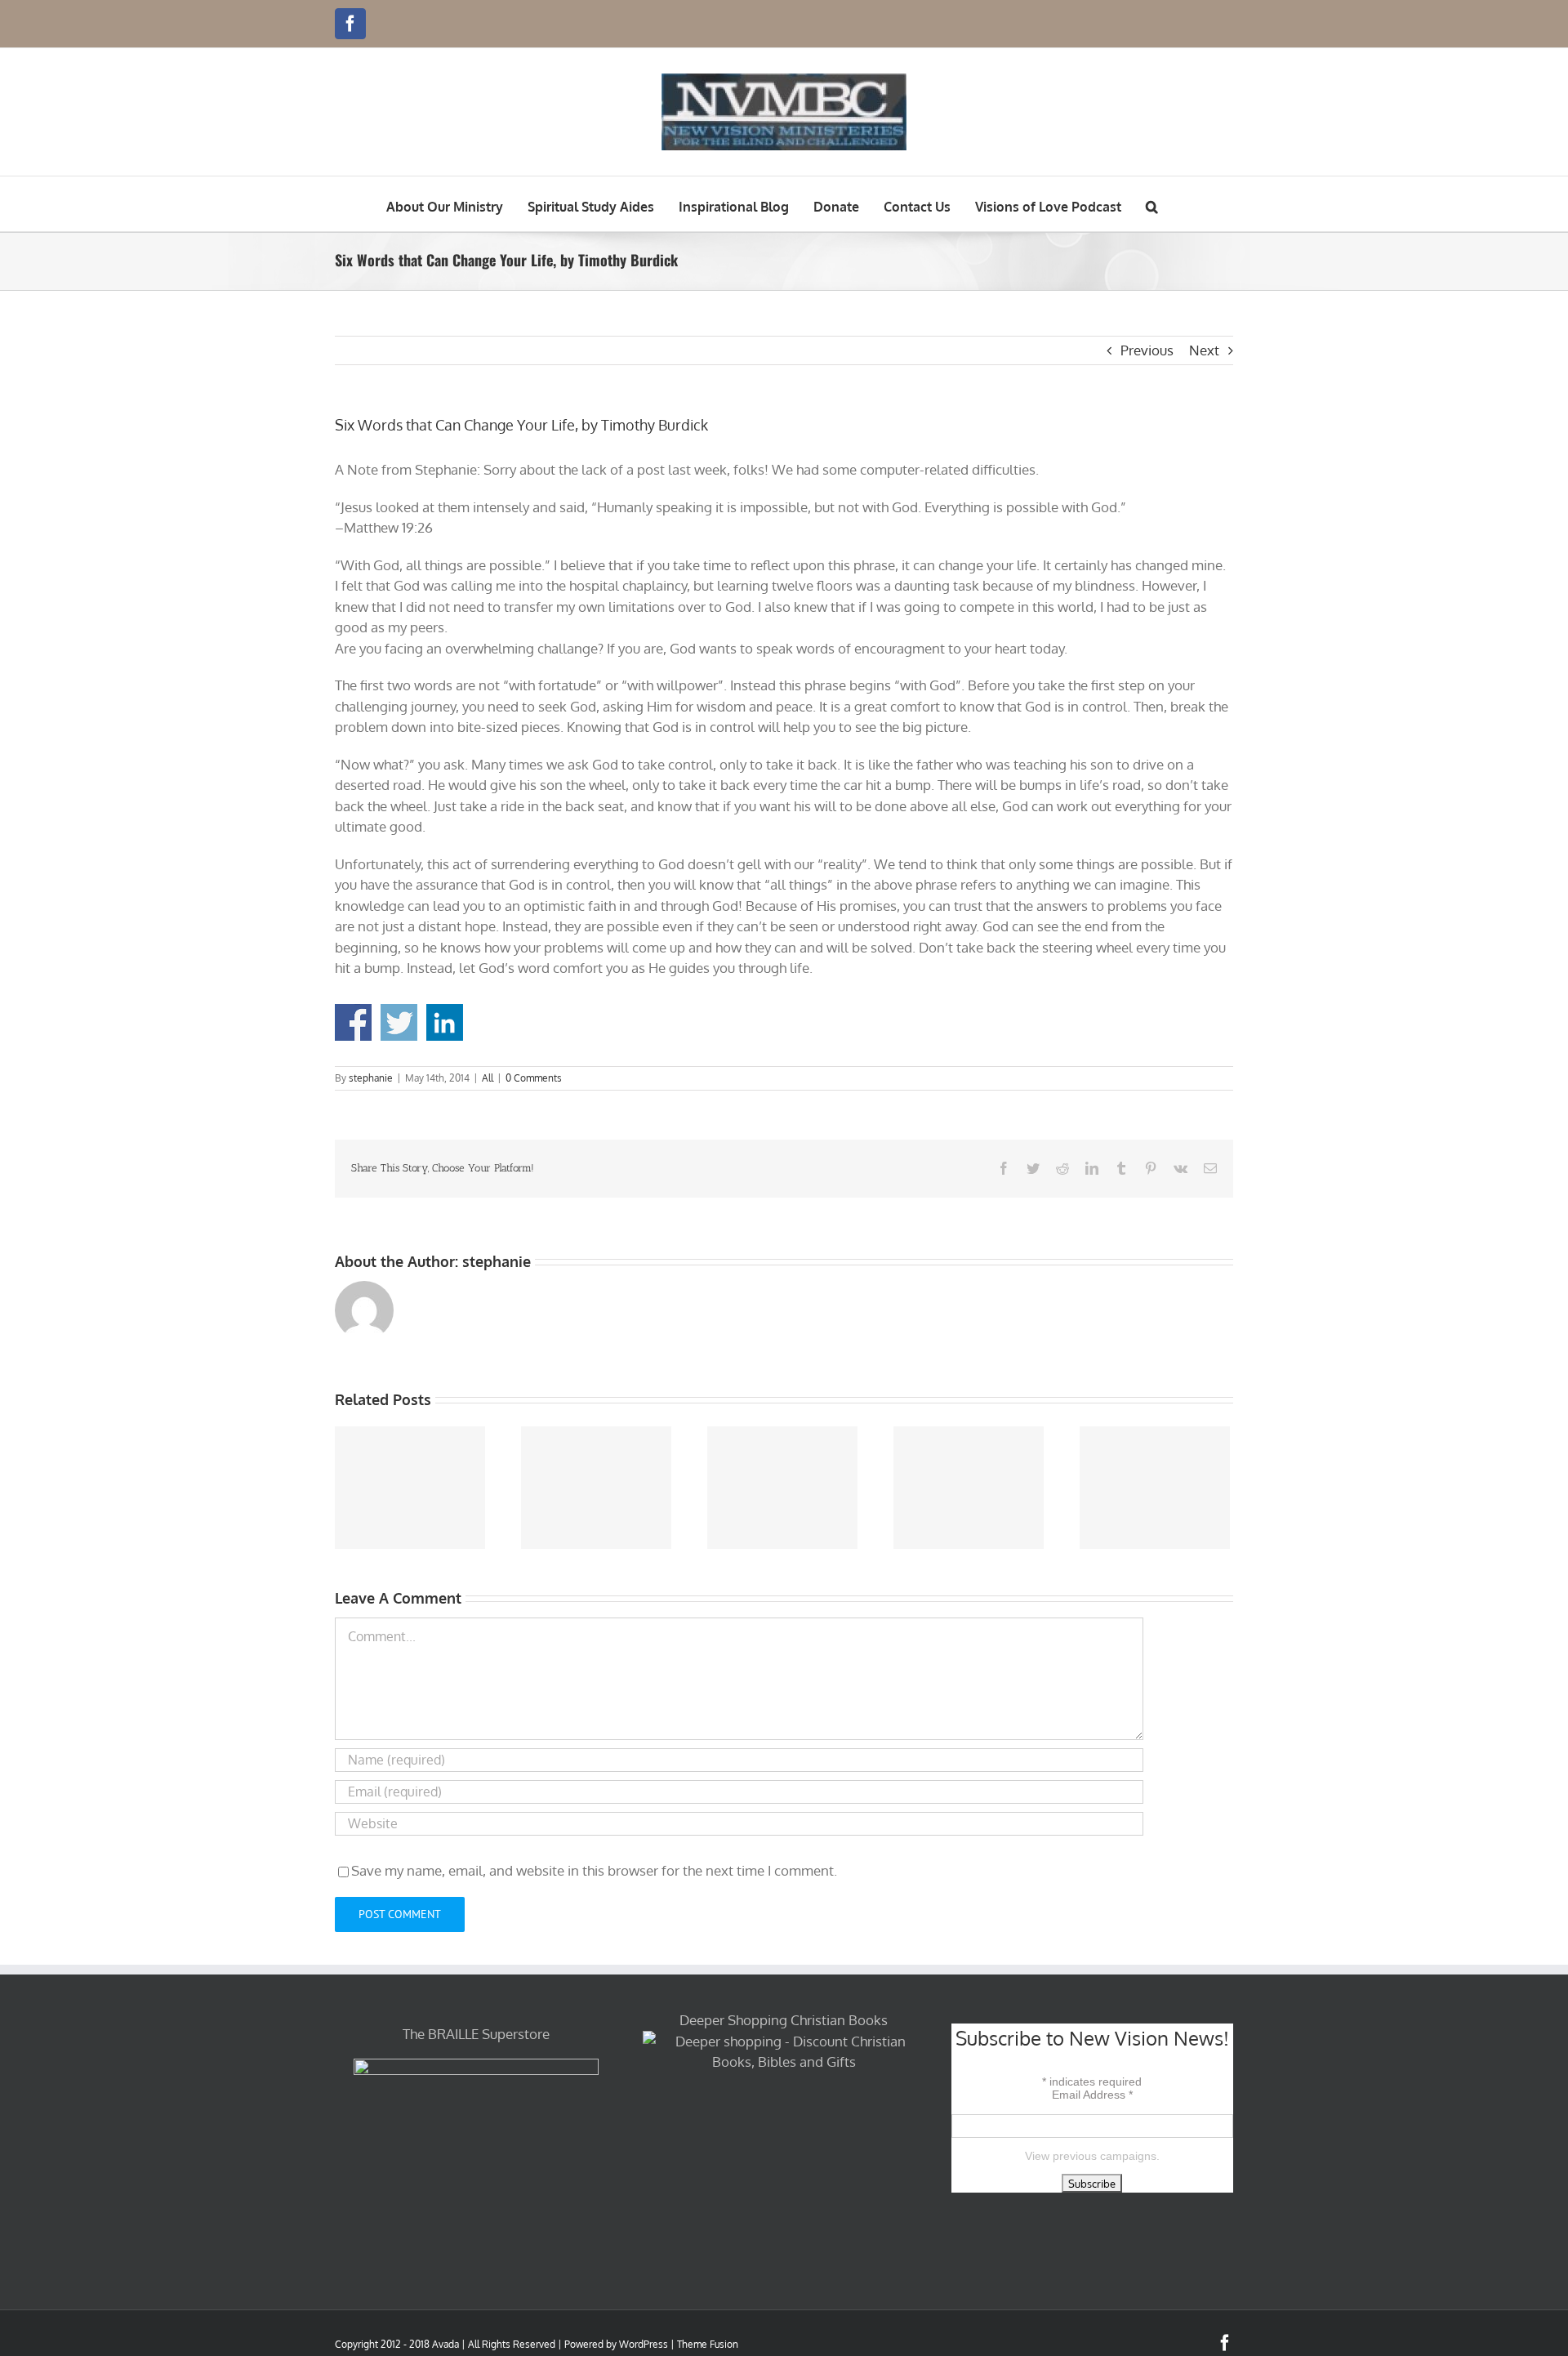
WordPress (644, 2344)
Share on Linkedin (445, 1022)
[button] (1152, 204)
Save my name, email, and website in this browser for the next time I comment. (594, 1870)
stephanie (371, 1078)
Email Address (1092, 2095)
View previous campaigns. (1092, 2156)
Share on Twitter (399, 1022)
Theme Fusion (708, 2344)
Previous (1147, 350)
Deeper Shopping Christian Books (784, 2020)
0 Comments (534, 1078)
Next (1204, 350)
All (488, 1078)
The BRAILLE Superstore (476, 2034)
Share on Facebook (353, 1022)
